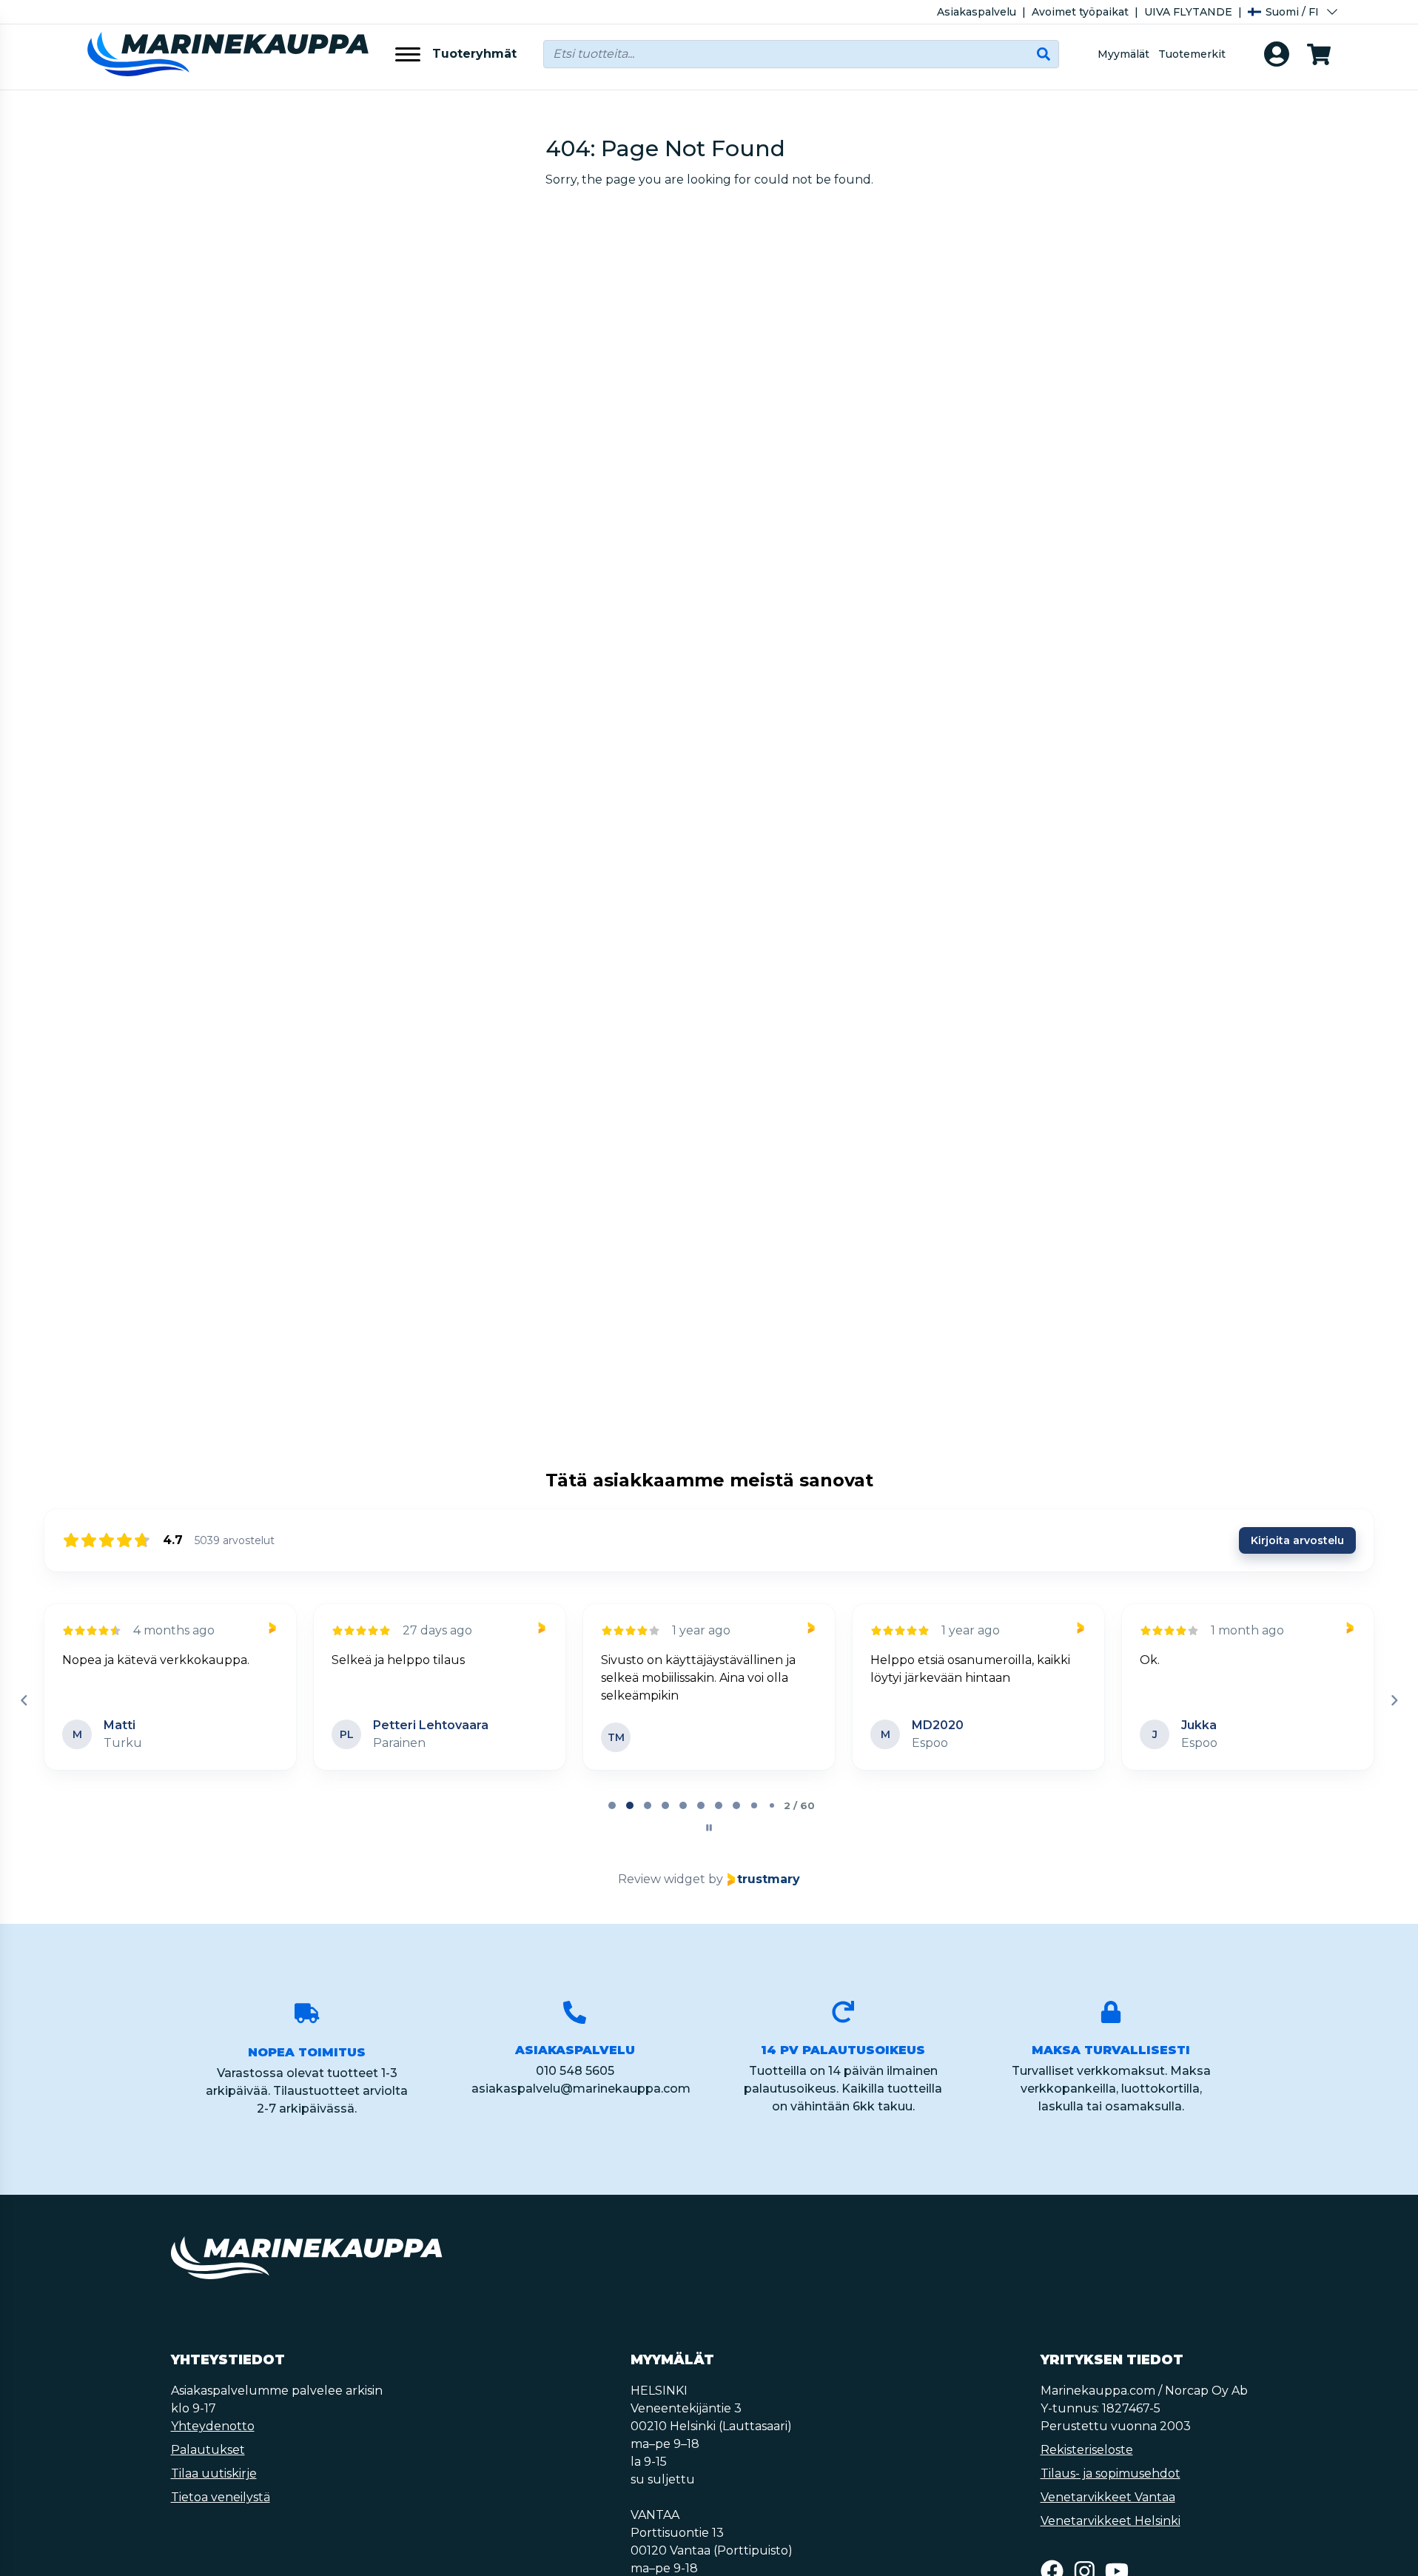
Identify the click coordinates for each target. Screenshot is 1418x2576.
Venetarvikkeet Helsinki (1110, 2521)
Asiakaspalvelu (977, 12)
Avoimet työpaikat (1080, 12)
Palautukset (208, 2450)
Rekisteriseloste (1087, 2450)
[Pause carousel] (709, 1828)
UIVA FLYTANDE (1188, 12)
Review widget (662, 1879)
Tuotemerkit (1192, 54)
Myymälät (1123, 54)
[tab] (612, 1805)
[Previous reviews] (24, 1700)
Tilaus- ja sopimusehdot (1110, 2473)
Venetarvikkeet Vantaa (1108, 2497)
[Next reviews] (1394, 1700)
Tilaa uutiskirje (214, 2473)
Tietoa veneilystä (221, 2497)
